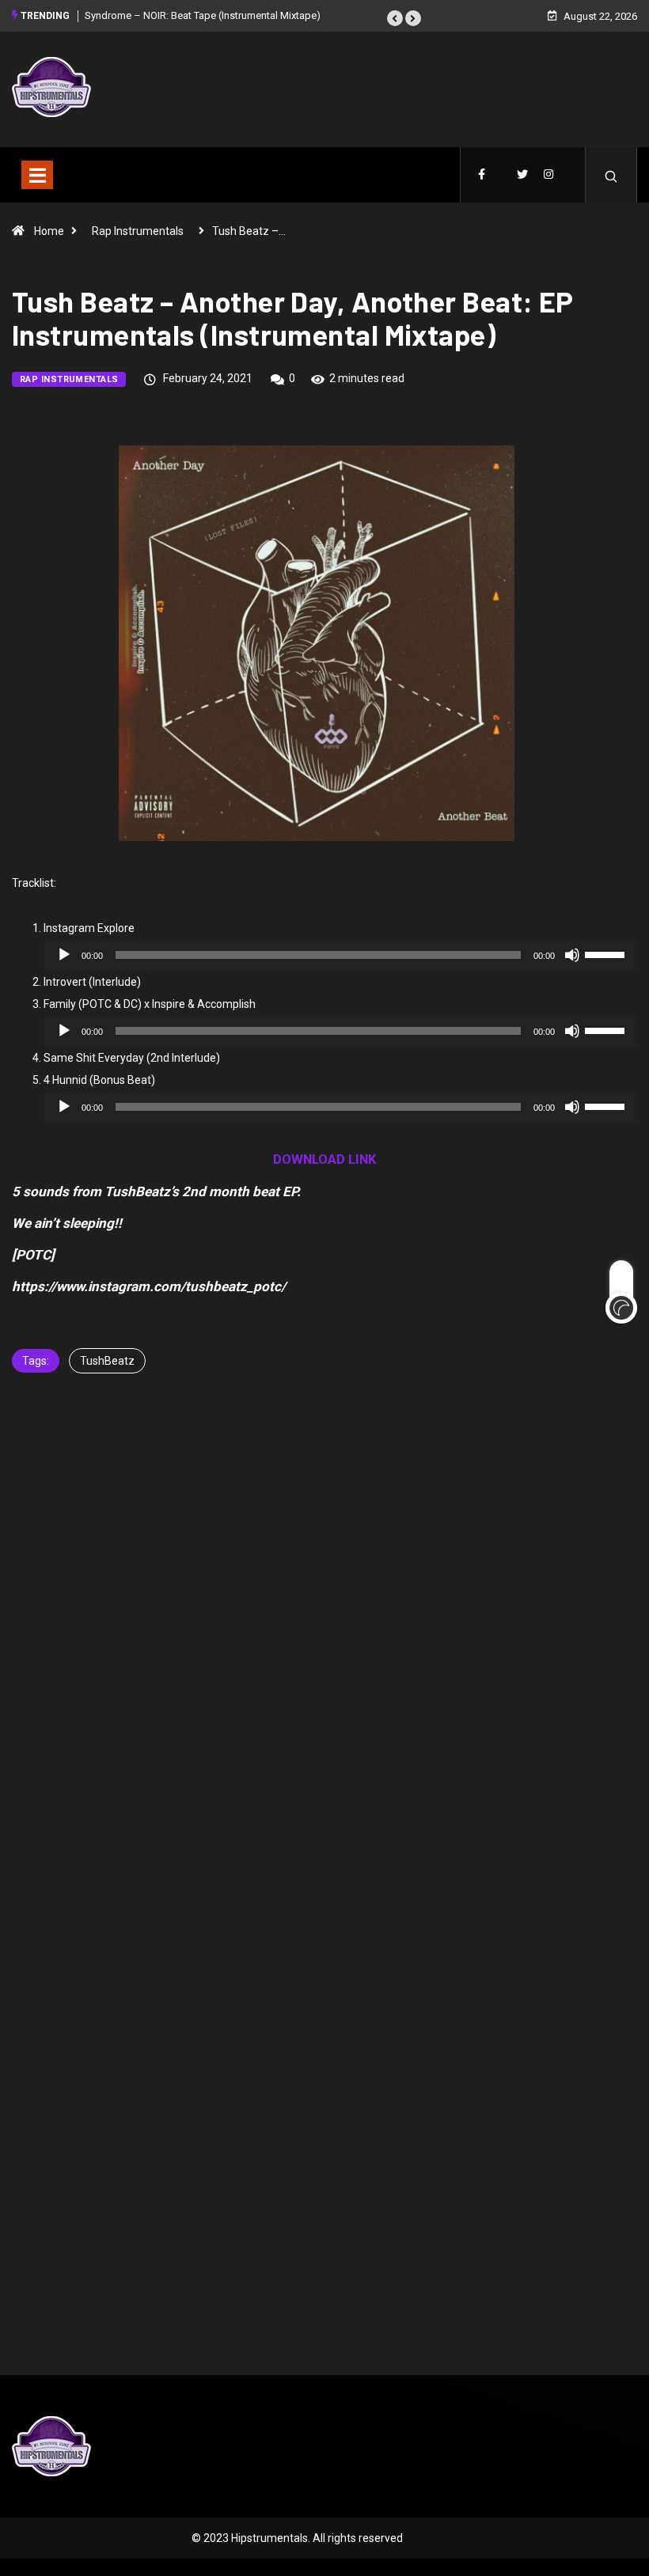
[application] (340, 955)
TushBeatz (107, 1361)
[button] (395, 18)
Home (49, 231)
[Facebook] (482, 175)
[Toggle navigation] (37, 175)
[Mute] (572, 955)
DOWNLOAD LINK (325, 1159)
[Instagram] (548, 175)
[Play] (64, 955)
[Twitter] (522, 175)
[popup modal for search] (611, 175)
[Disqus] (324, 1647)
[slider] (607, 953)
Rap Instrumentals (138, 231)
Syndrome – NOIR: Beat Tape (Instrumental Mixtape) (203, 15)
